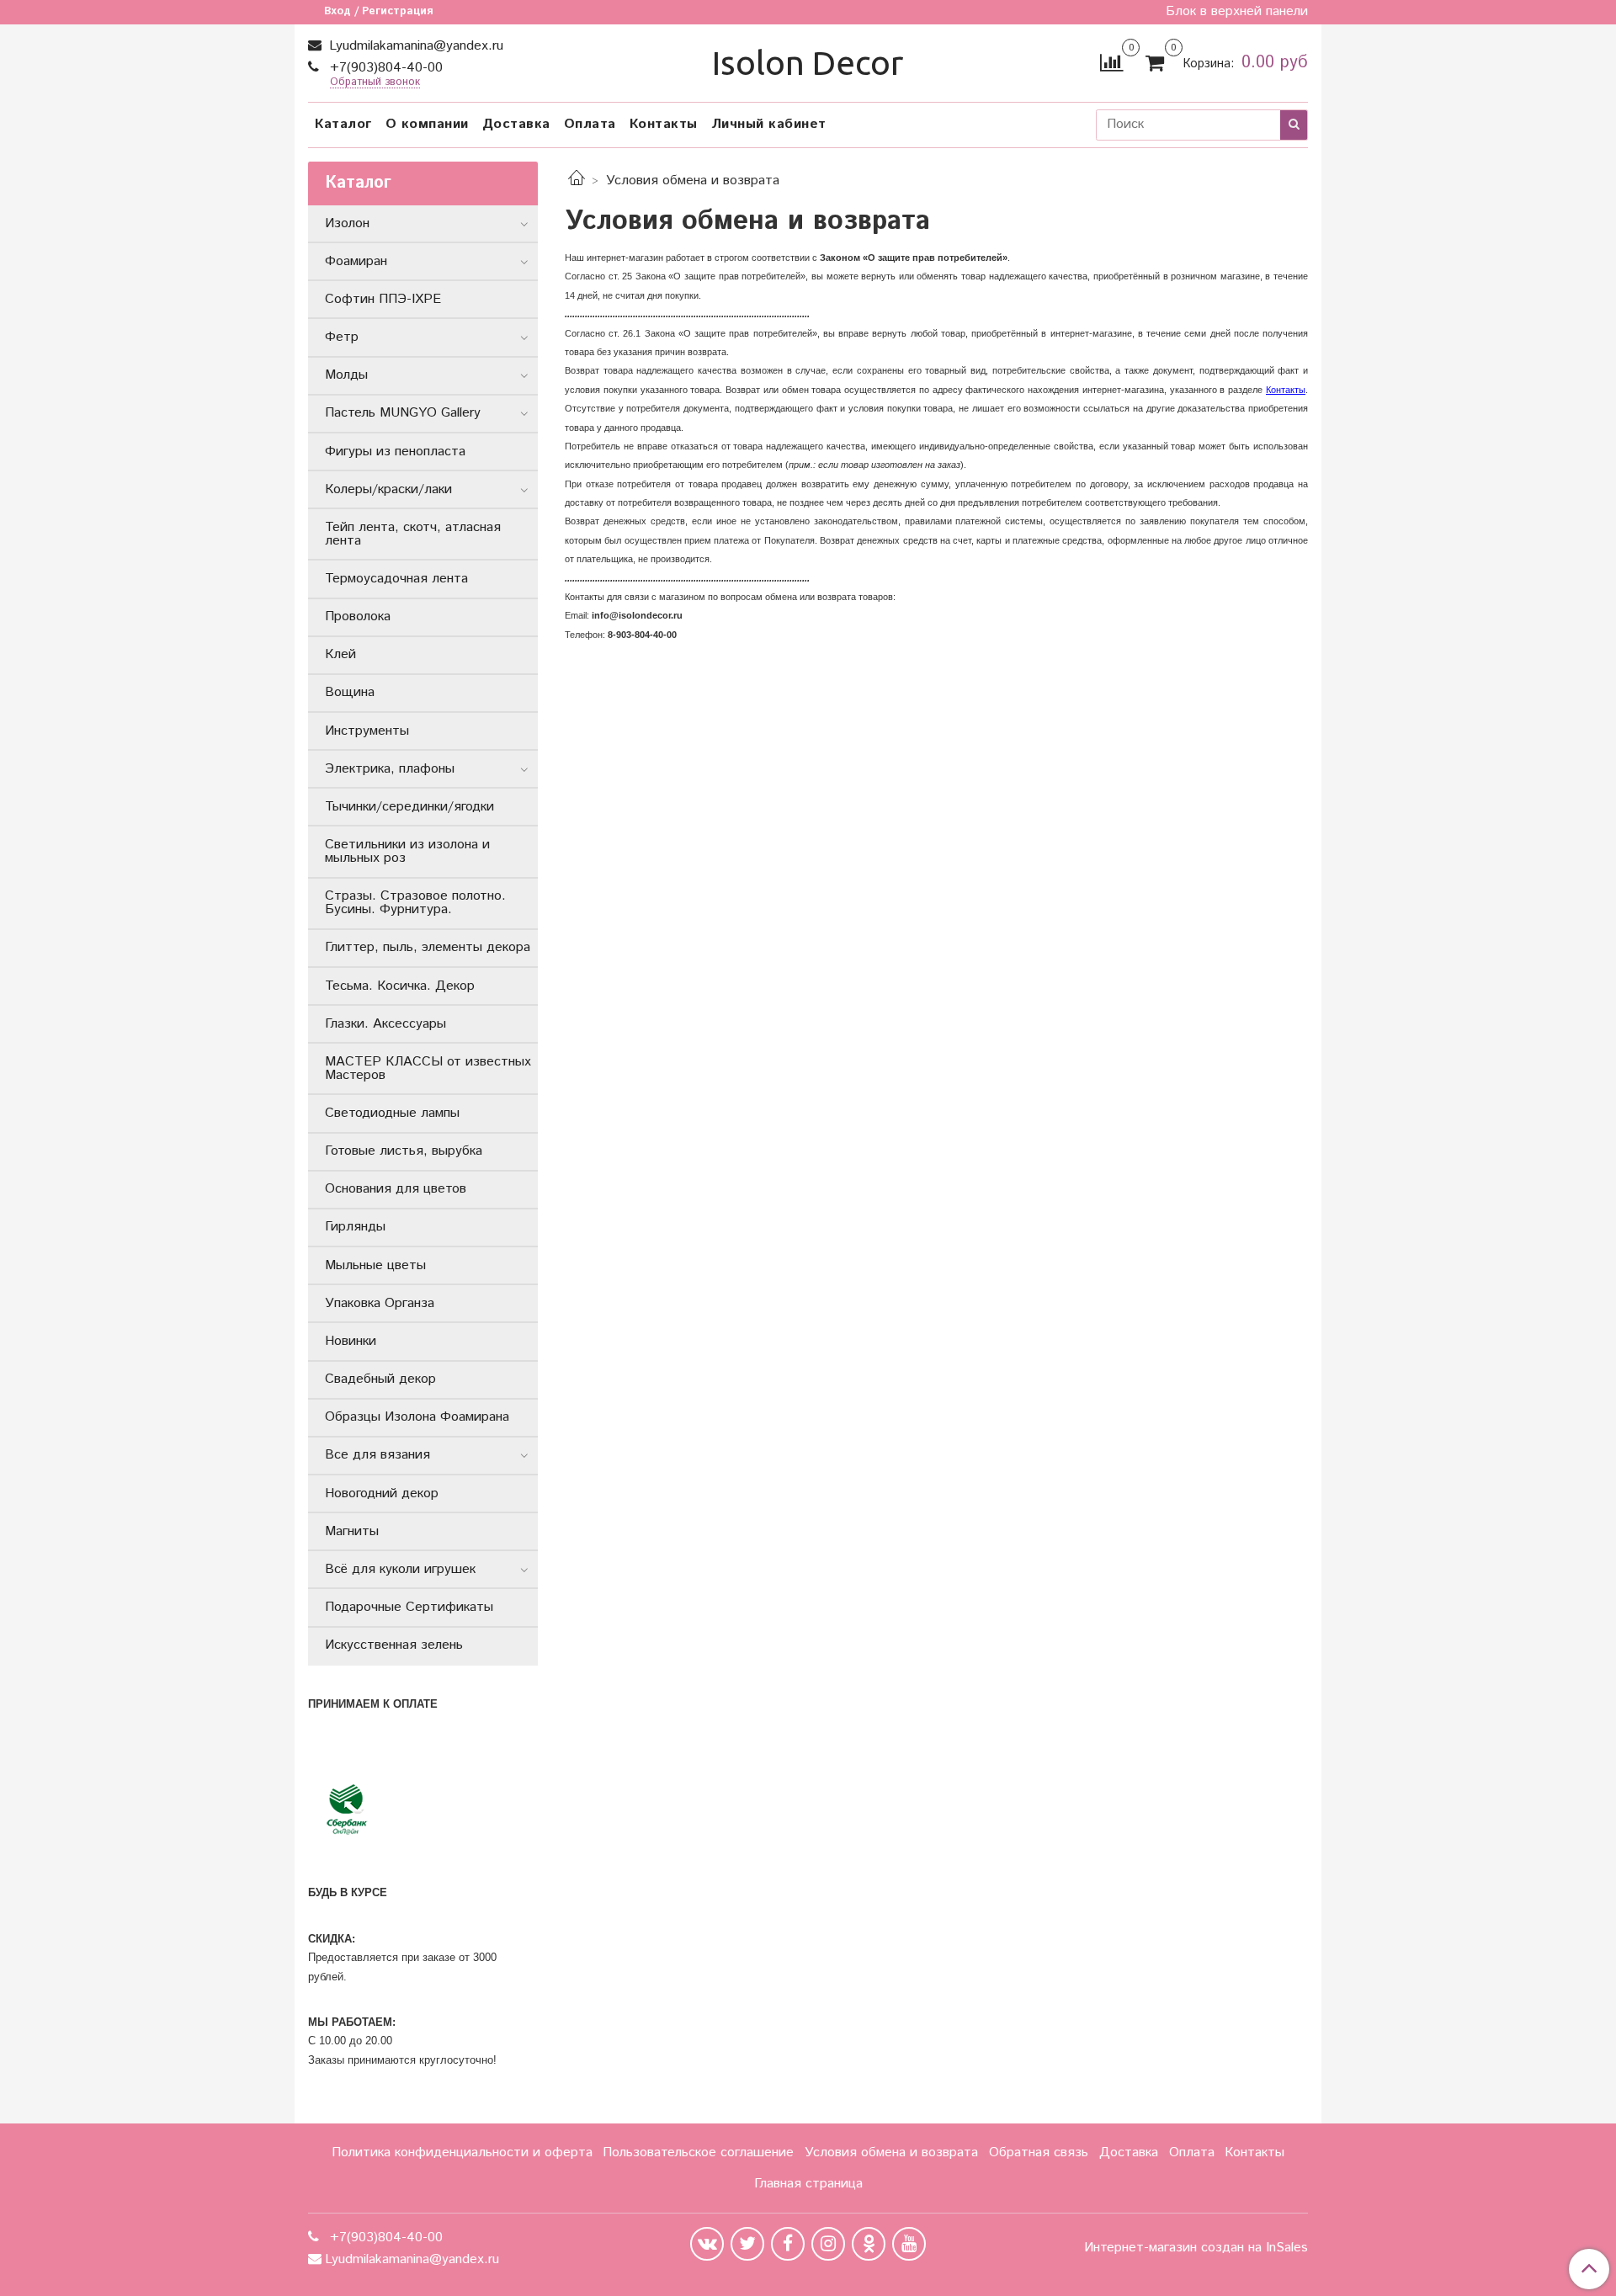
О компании (427, 124)
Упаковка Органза (380, 1303)
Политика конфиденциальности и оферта (462, 2152)
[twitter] (747, 2244)
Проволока (358, 617)
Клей (340, 654)
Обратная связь (1039, 2152)
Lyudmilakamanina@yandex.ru (414, 46)
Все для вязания (377, 1455)
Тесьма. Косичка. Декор (400, 986)
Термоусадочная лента (396, 579)
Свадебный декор (380, 1379)
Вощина (350, 692)
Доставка (516, 124)
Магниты (352, 1531)
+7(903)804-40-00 (384, 68)
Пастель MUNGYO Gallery (403, 413)
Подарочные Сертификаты (409, 1607)
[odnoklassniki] (869, 2244)
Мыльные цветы (375, 1265)
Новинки (351, 1341)
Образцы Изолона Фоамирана (417, 1417)
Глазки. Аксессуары (385, 1024)
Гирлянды (355, 1227)
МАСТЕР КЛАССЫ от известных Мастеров (428, 1068)
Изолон (347, 223)
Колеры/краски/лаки (388, 489)
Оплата (590, 124)
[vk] (707, 2244)
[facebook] (788, 2244)
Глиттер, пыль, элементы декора (428, 947)
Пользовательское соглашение (698, 2152)
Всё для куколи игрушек (400, 1569)
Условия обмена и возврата (891, 2152)
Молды (346, 375)
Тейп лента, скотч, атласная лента (413, 534)
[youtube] (909, 2244)
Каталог (343, 124)
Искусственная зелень (394, 1645)
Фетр (342, 337)
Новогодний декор (382, 1493)
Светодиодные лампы (392, 1113)
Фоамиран (356, 261)
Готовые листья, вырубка (404, 1151)
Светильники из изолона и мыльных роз (407, 851)
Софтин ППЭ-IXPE (383, 299)
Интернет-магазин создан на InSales (1196, 2248)
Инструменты (367, 731)
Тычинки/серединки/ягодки (409, 807)
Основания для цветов (396, 1189)
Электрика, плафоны (390, 769)
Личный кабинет (769, 124)
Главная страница (808, 2184)
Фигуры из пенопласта (395, 452)
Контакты (664, 124)
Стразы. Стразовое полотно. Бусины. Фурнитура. (415, 903)
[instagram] (828, 2244)
